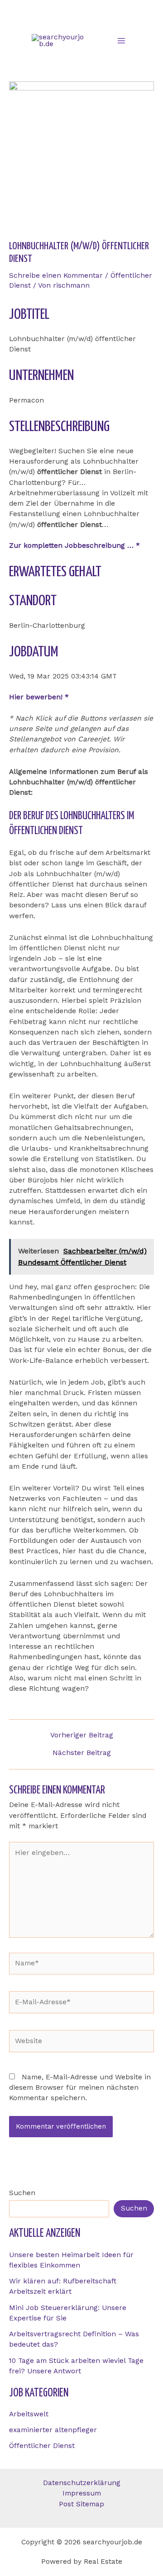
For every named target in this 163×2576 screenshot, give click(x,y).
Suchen (22, 2193)
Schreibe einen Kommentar (56, 275)
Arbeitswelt (29, 2414)
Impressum (82, 2493)
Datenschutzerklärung (82, 2483)
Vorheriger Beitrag (82, 1736)
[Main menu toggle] (122, 40)
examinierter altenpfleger (53, 2430)
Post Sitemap (81, 2504)
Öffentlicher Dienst (42, 2446)
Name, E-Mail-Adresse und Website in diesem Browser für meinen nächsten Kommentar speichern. (80, 2088)
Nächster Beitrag (82, 1753)
